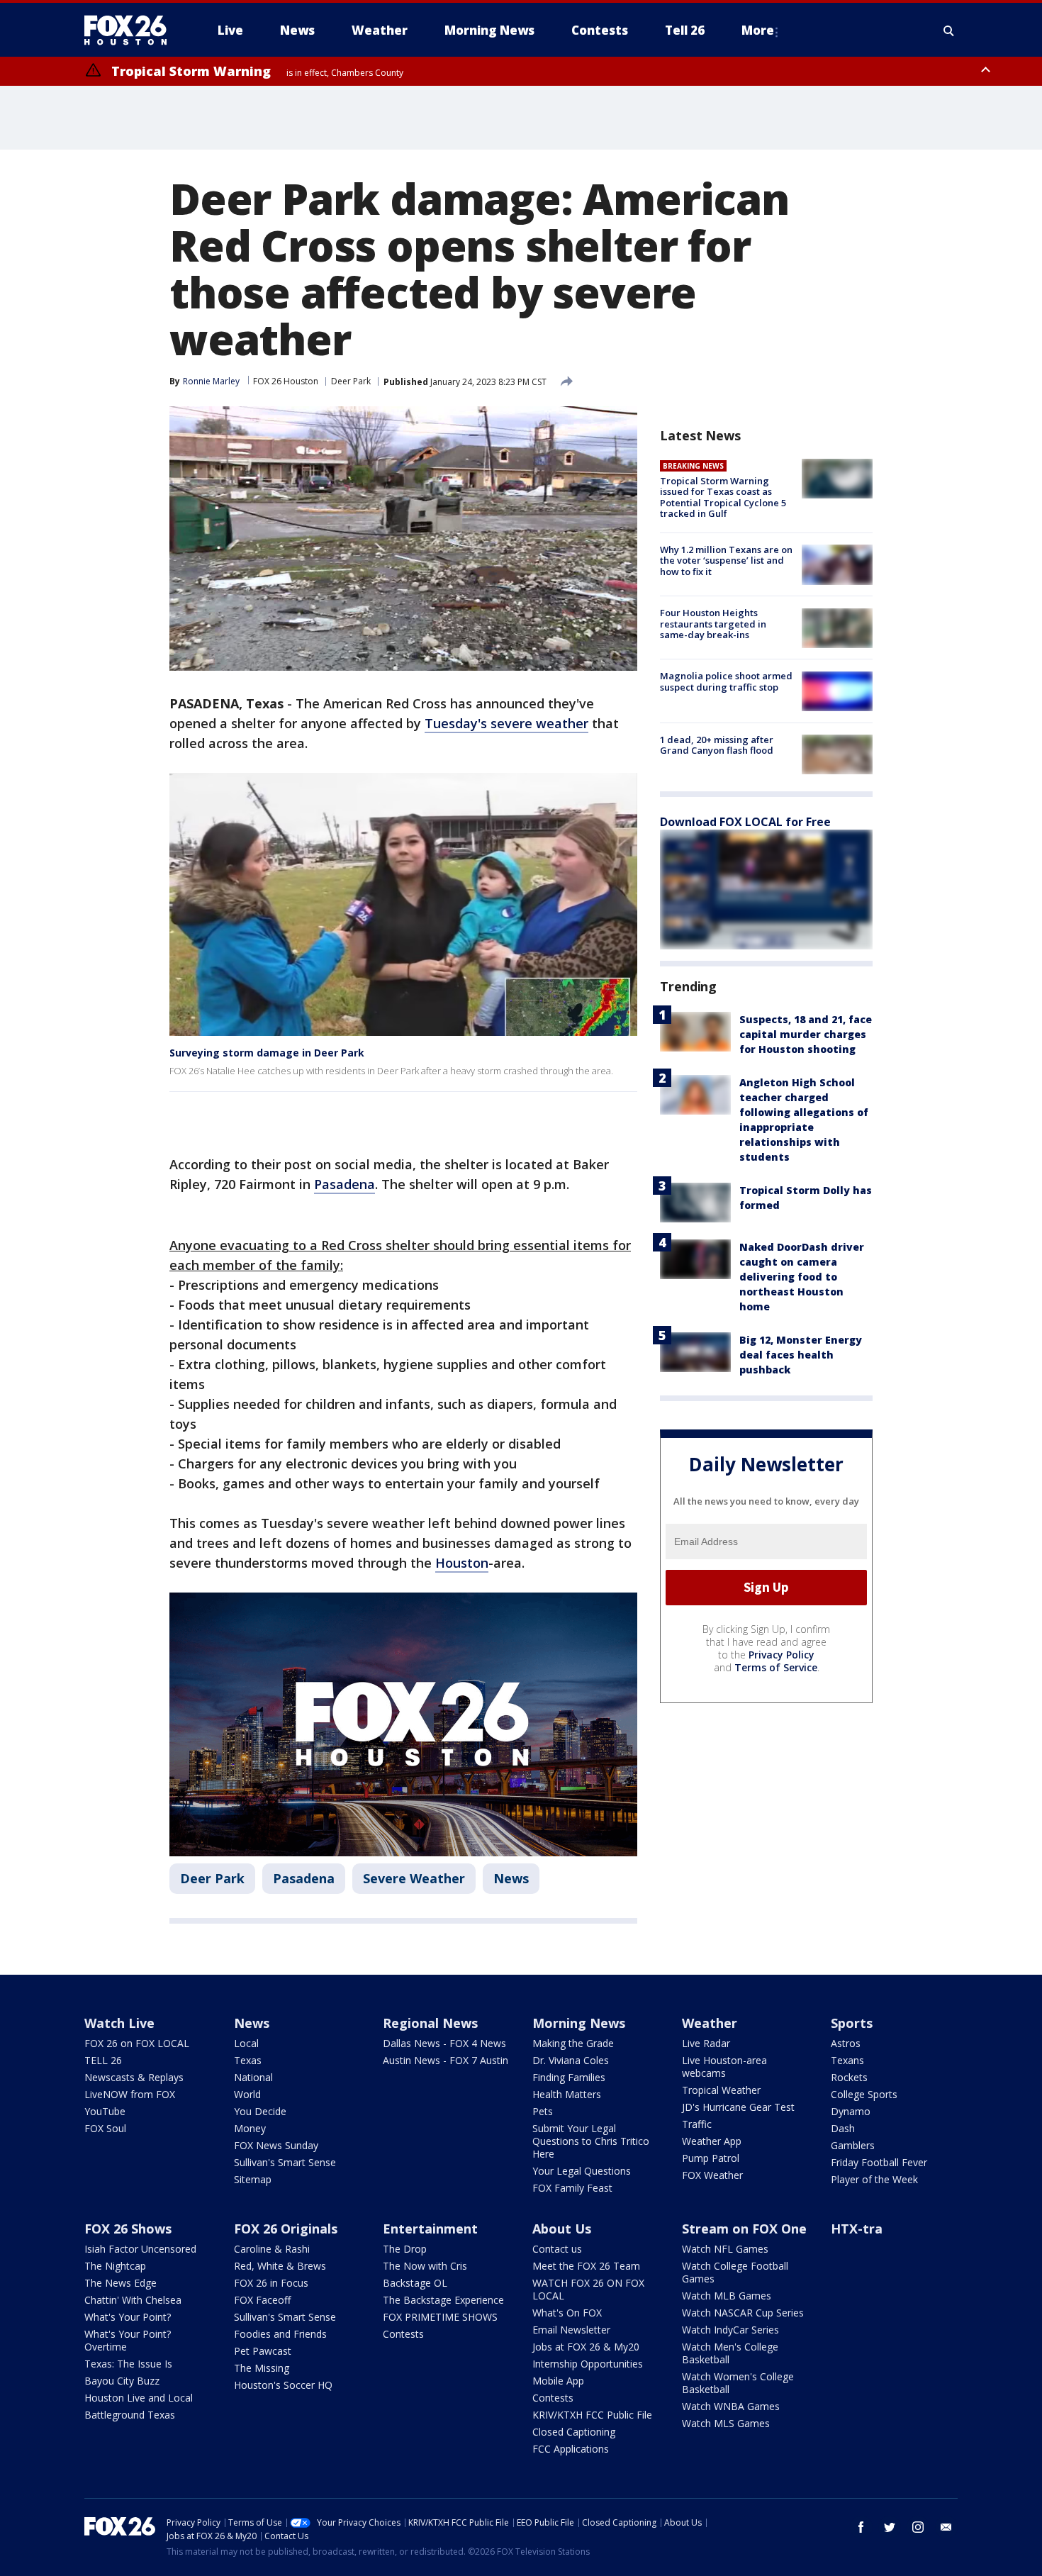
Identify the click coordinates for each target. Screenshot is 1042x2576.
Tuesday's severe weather (506, 723)
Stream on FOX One (744, 2229)
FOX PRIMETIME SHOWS (440, 2317)
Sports (852, 2023)
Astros (846, 2043)
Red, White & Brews (280, 2266)
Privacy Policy (781, 1655)
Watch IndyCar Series (730, 2330)
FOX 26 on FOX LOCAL (137, 2043)
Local (246, 2043)
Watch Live (119, 2023)
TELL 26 (103, 2060)
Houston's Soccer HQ (283, 2385)
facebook (861, 2527)
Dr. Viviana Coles (571, 2060)
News (511, 1878)
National (253, 2077)
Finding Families (569, 2077)
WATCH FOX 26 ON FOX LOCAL (588, 2289)
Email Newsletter (571, 2330)
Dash (843, 2128)
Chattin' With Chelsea (133, 2300)
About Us (562, 2229)
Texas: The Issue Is (128, 2364)
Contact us (557, 2249)
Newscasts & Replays (134, 2077)
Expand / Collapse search (949, 30)
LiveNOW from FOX (130, 2094)
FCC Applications (571, 2449)
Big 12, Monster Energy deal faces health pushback (801, 1355)
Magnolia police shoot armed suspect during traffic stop (726, 682)
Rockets (849, 2077)
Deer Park (351, 381)
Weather (710, 2023)
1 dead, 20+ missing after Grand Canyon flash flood (717, 745)
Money (250, 2128)
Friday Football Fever (879, 2162)
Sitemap (253, 2179)
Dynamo (851, 2111)
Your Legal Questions (582, 2171)
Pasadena (344, 1184)
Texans (847, 2060)
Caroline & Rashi (272, 2249)
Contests (403, 2334)
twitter (890, 2527)
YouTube (105, 2111)
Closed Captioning (574, 2432)
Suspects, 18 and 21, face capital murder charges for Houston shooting (806, 1034)
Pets (543, 2111)
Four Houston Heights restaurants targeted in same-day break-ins (713, 624)
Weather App (712, 2141)
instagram (918, 2527)
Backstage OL (415, 2283)
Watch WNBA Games (731, 2406)
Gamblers (853, 2145)
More (758, 30)
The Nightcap (115, 2266)
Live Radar (706, 2043)
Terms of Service (776, 1667)
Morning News (579, 2023)
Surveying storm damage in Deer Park (267, 1053)
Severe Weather (414, 1878)
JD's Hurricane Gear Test (738, 2107)
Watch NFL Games (725, 2249)
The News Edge (121, 2283)
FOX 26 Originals (286, 2229)
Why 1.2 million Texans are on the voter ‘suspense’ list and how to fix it (726, 561)
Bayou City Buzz (122, 2381)
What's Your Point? (128, 2317)
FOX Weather (712, 2175)
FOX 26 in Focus (271, 2283)
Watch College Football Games (735, 2272)
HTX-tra (857, 2229)
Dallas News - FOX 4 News (444, 2043)
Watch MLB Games (727, 2296)
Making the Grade (573, 2043)
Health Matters (567, 2094)
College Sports (864, 2094)
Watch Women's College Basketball (738, 2383)
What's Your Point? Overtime (128, 2340)
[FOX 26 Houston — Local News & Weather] (131, 30)
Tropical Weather (721, 2090)
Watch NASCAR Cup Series (743, 2313)
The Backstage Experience (443, 2300)
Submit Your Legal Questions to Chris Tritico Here (591, 2141)
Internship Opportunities (588, 2364)
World (247, 2094)
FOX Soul (105, 2128)
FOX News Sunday (276, 2145)
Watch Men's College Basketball (730, 2353)
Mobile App (558, 2381)
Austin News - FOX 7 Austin (446, 2060)
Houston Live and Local (139, 2398)
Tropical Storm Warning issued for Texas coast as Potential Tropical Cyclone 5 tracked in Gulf (723, 497)
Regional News (430, 2023)
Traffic (697, 2124)
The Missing (262, 2368)
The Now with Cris (425, 2266)
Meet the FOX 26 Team (586, 2266)
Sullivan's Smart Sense (285, 2162)
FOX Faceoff (262, 2300)
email (946, 2527)
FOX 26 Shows (128, 2229)
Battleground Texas (130, 2415)
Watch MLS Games (726, 2423)
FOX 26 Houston (286, 381)
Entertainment (430, 2229)
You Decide (260, 2111)
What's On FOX (567, 2313)
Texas (248, 2060)
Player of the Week (874, 2179)
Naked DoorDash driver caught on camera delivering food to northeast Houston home (802, 1277)
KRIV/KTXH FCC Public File (592, 2415)
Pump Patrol (711, 2158)
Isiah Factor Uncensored (140, 2249)
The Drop (405, 2249)
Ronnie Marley (211, 381)
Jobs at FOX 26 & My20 (586, 2347)
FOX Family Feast (572, 2188)
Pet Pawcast (263, 2351)
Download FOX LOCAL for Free (745, 822)
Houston (462, 1563)
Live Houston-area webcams (724, 2067)
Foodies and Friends (280, 2334)
